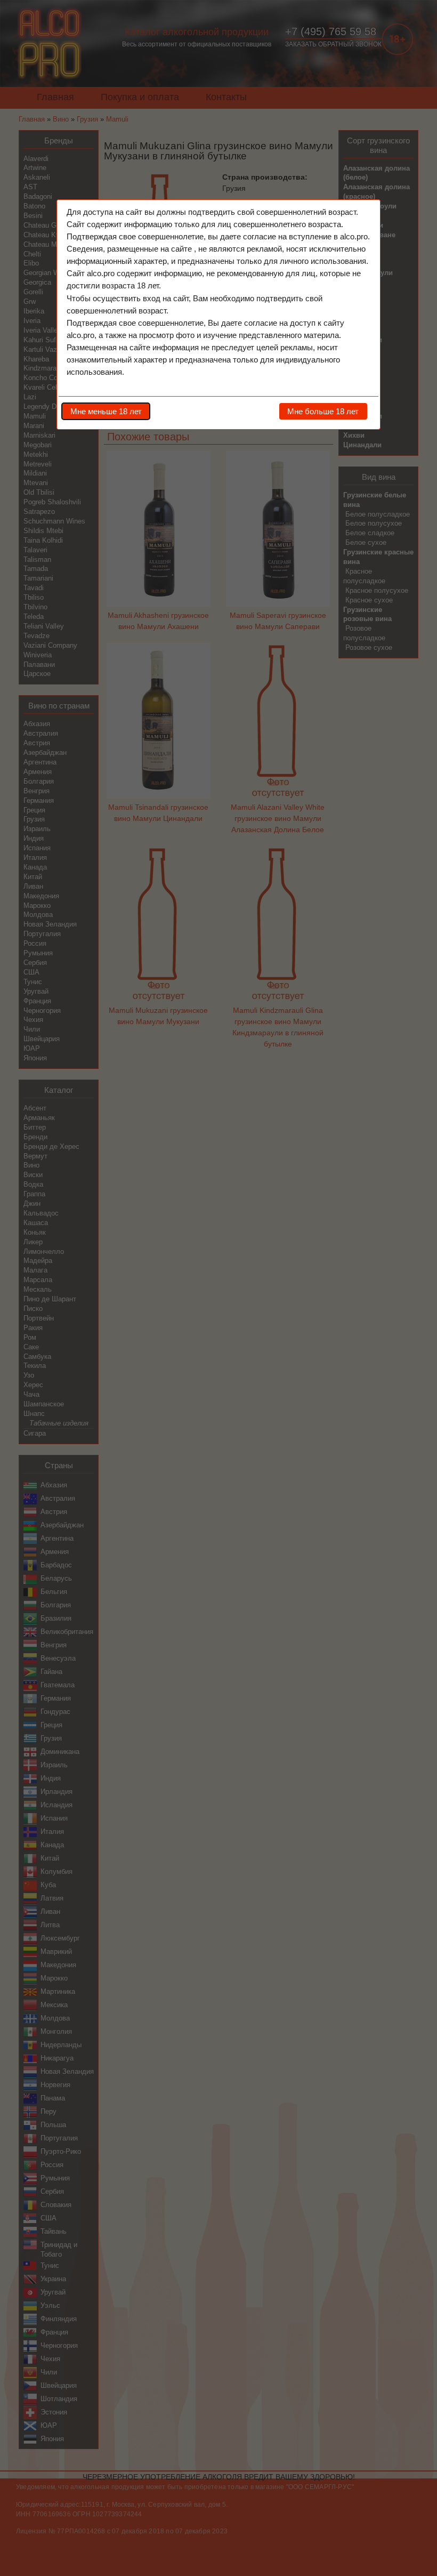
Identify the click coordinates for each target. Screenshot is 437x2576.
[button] (106, 411)
